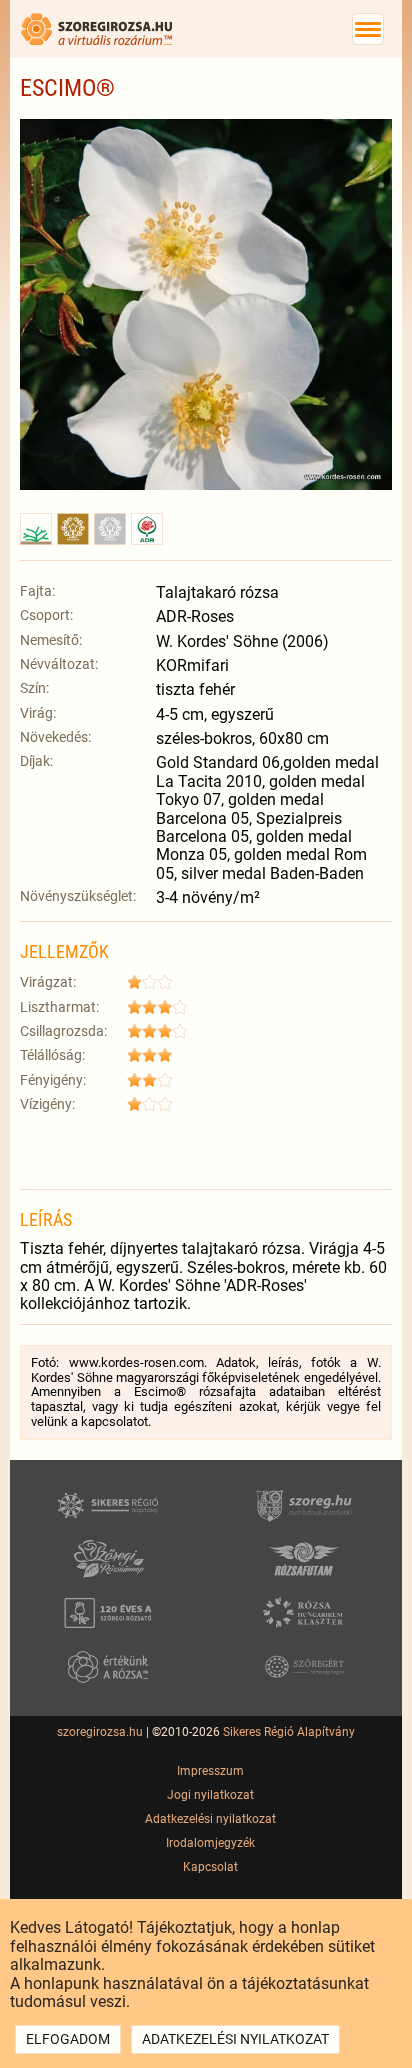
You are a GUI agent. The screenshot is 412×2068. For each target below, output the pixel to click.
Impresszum (210, 1771)
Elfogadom (68, 2039)
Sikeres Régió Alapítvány (289, 1732)
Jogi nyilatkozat (210, 1795)
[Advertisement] (205, 1149)
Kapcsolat (210, 1867)
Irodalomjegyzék (210, 1843)
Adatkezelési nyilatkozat (210, 1819)
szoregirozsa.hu (100, 1732)
